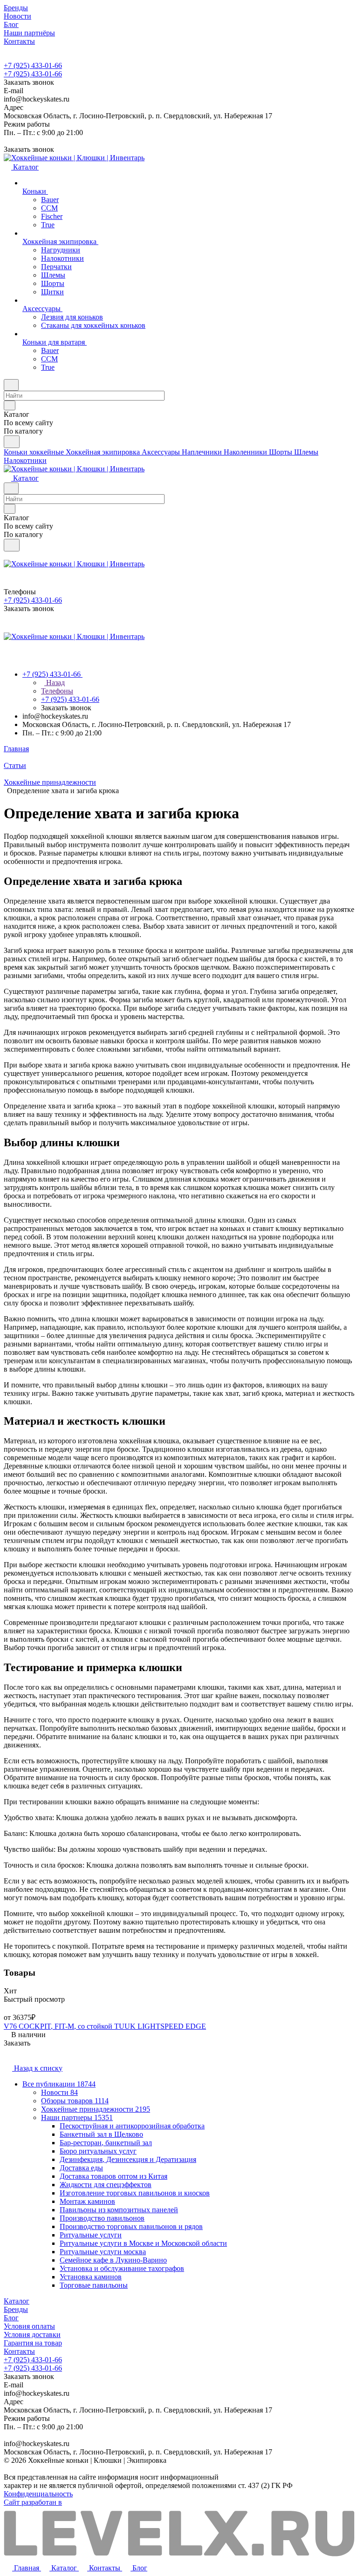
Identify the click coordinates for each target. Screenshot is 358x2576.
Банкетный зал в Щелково (101, 2134)
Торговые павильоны (94, 2285)
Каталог (17, 2301)
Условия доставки (32, 2335)
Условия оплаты (29, 2326)
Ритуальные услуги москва (103, 2252)
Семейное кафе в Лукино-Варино (113, 2260)
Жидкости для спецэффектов (106, 2185)
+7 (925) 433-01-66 (33, 65)
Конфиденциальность (38, 2494)
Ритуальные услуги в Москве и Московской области (143, 2243)
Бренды (16, 2309)
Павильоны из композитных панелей (119, 2210)
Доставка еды (81, 2168)
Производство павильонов (102, 2218)
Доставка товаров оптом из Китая (114, 2176)
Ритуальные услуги (91, 2235)
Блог (11, 2318)
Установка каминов (91, 2277)
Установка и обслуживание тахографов (122, 2268)
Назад (55, 683)
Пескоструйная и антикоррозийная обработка (132, 2126)
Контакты (19, 2351)
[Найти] (12, 442)
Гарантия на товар (33, 2343)
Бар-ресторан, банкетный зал (106, 2143)
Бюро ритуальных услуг (98, 2151)
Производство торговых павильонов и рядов (131, 2226)
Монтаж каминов (87, 2201)
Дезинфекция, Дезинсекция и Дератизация (128, 2159)
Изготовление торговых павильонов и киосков (135, 2193)
